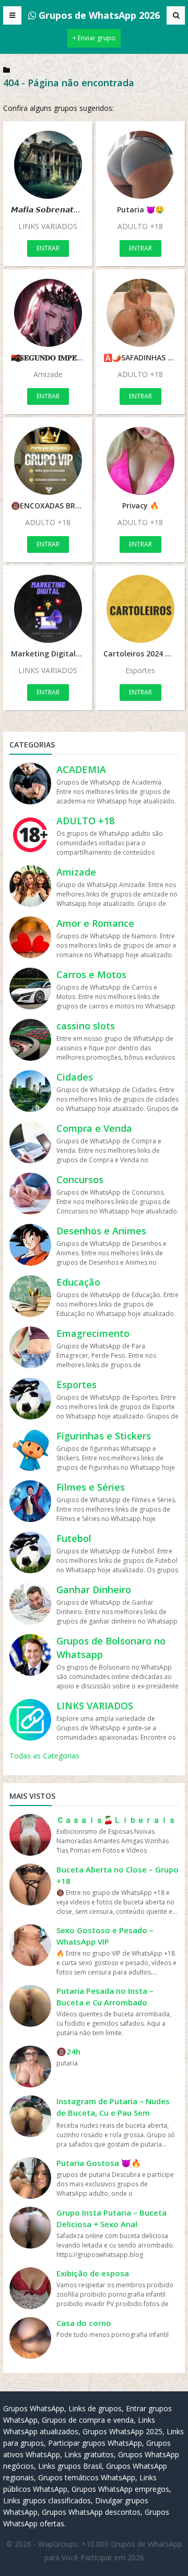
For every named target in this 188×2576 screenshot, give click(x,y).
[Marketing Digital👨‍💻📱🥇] (48, 609)
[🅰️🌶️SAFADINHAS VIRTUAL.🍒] (140, 313)
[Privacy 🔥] (140, 461)
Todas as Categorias (44, 1756)
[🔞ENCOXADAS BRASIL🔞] (48, 461)
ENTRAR (48, 248)
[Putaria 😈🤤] (140, 165)
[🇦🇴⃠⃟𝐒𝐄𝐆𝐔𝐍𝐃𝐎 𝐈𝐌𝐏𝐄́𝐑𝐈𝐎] (48, 313)
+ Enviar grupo (94, 38)
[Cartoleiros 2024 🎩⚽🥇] (140, 609)
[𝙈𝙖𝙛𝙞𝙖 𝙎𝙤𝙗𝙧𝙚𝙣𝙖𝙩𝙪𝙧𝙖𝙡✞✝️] (48, 165)
